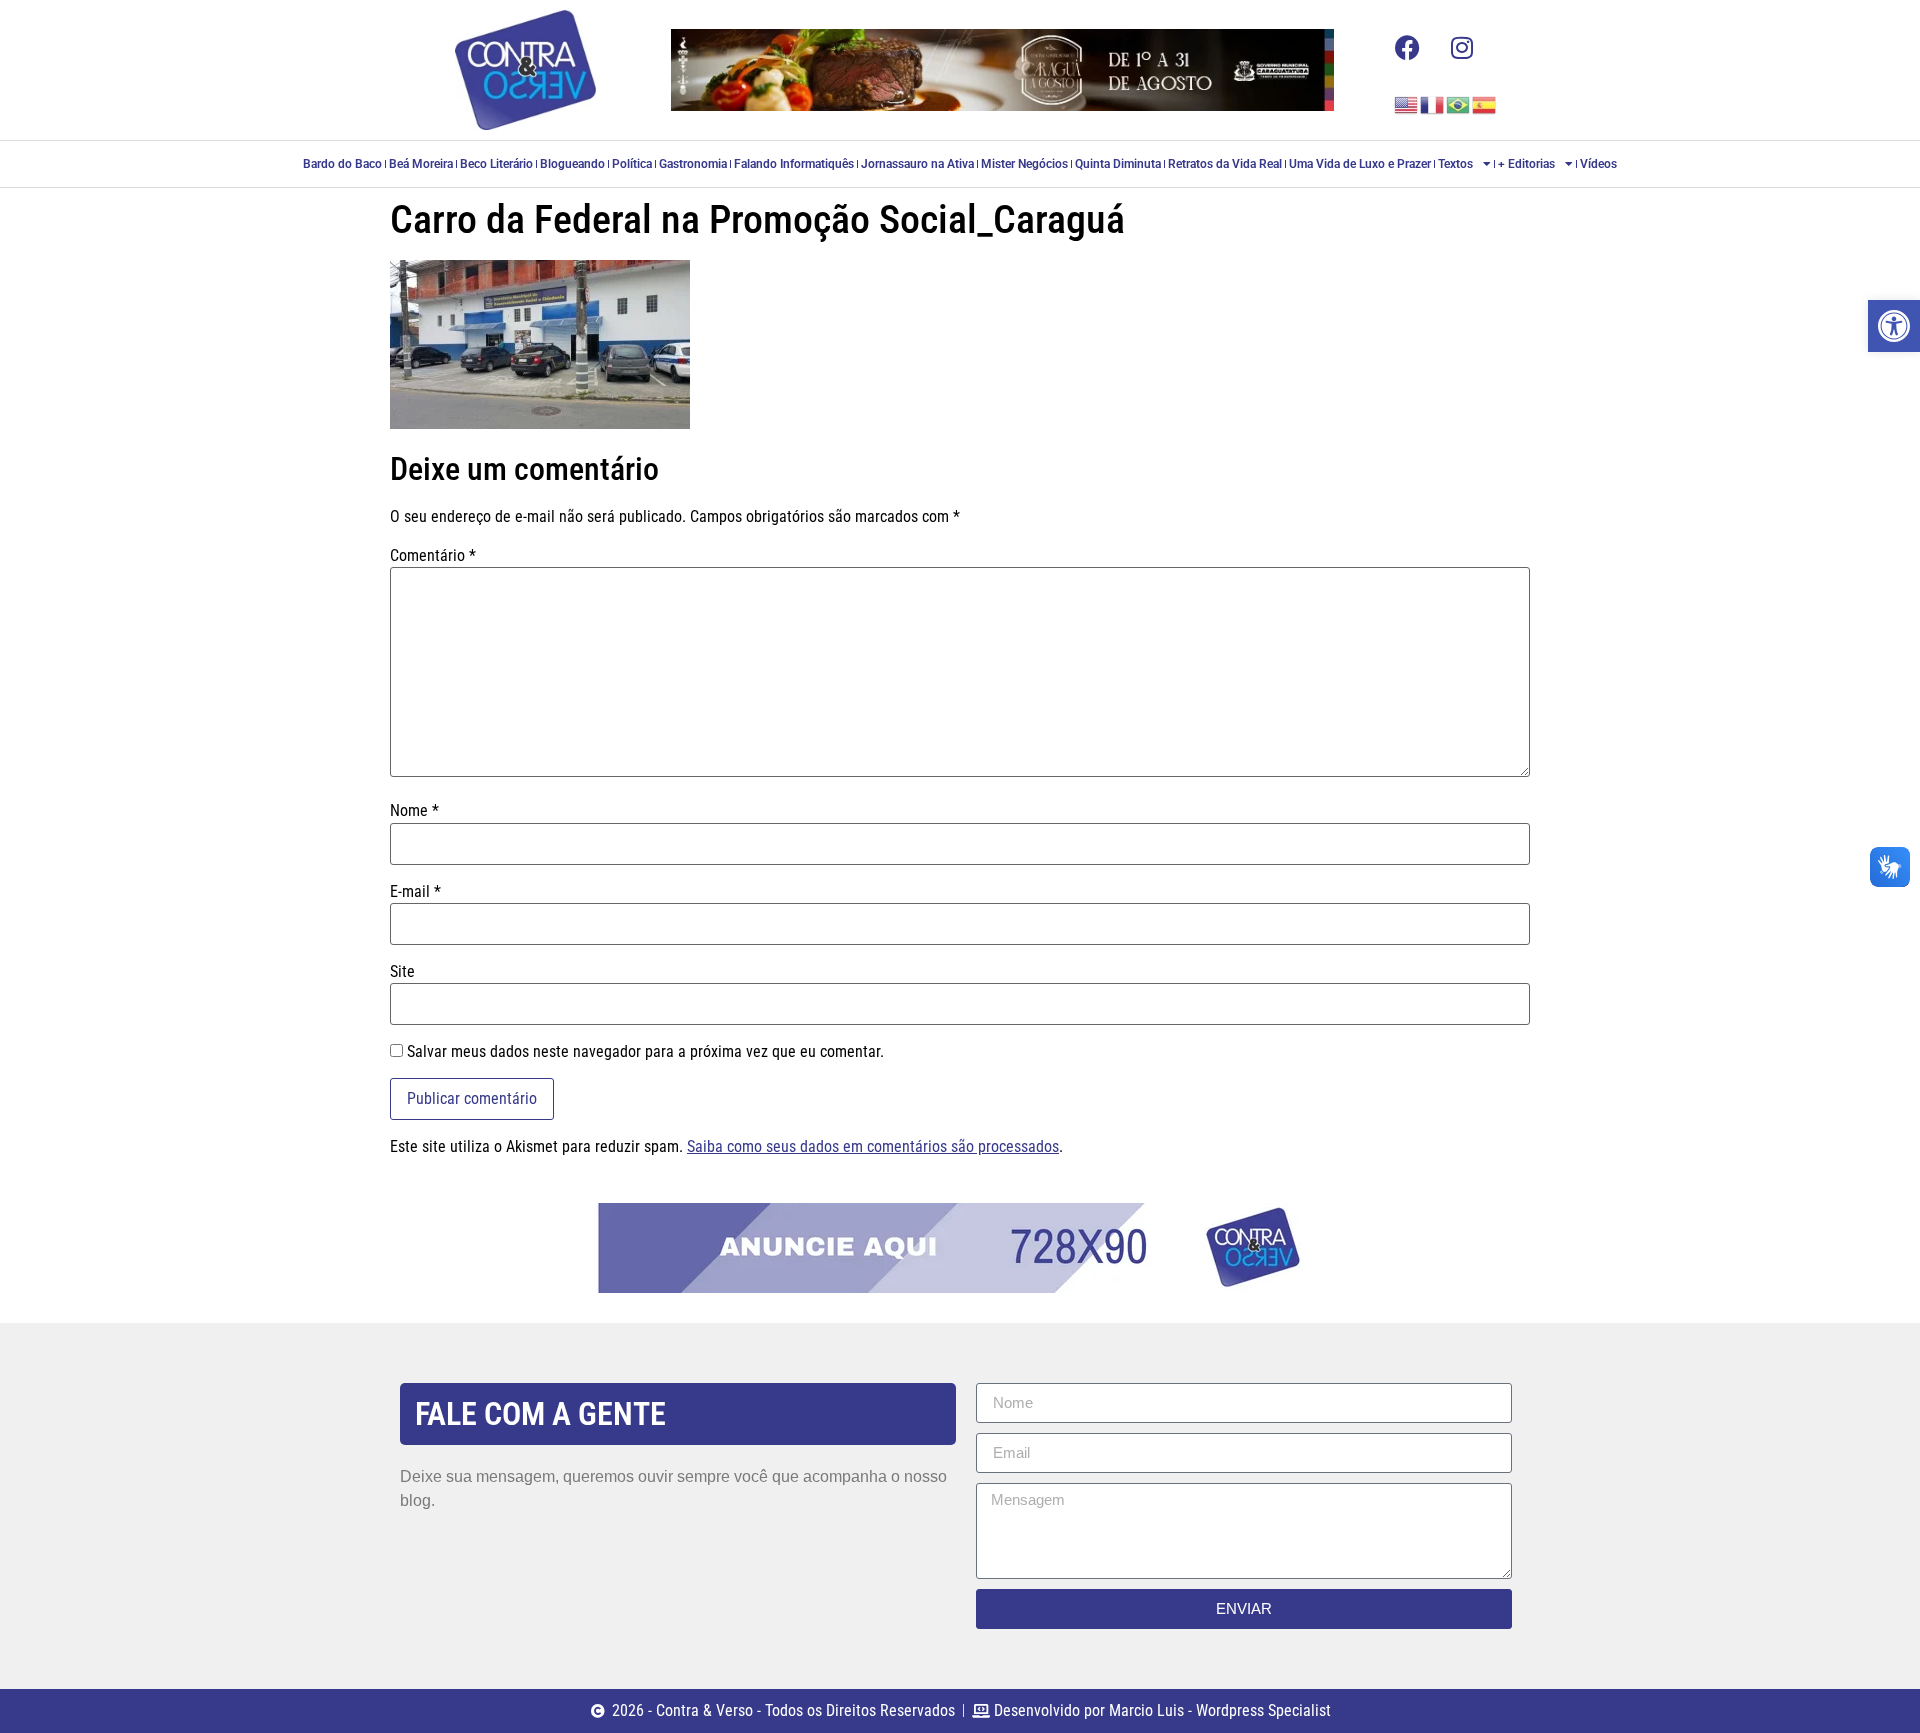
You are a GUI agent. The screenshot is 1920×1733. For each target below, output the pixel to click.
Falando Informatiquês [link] (794, 164)
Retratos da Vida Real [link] (1225, 164)
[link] (1894, 326)
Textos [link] (1455, 164)
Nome (414, 811)
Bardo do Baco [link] (342, 164)
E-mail (415, 892)
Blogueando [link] (572, 164)
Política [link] (632, 164)
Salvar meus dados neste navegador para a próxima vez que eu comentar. (645, 1052)
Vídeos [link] (1598, 164)
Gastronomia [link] (693, 164)
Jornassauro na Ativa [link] (917, 164)
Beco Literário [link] (496, 164)
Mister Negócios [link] (1024, 164)
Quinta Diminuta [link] (1118, 164)
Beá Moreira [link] (421, 164)
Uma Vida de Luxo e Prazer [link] (1360, 164)
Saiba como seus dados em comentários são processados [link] (873, 1146)
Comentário (433, 556)
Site (402, 972)
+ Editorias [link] (1526, 164)
